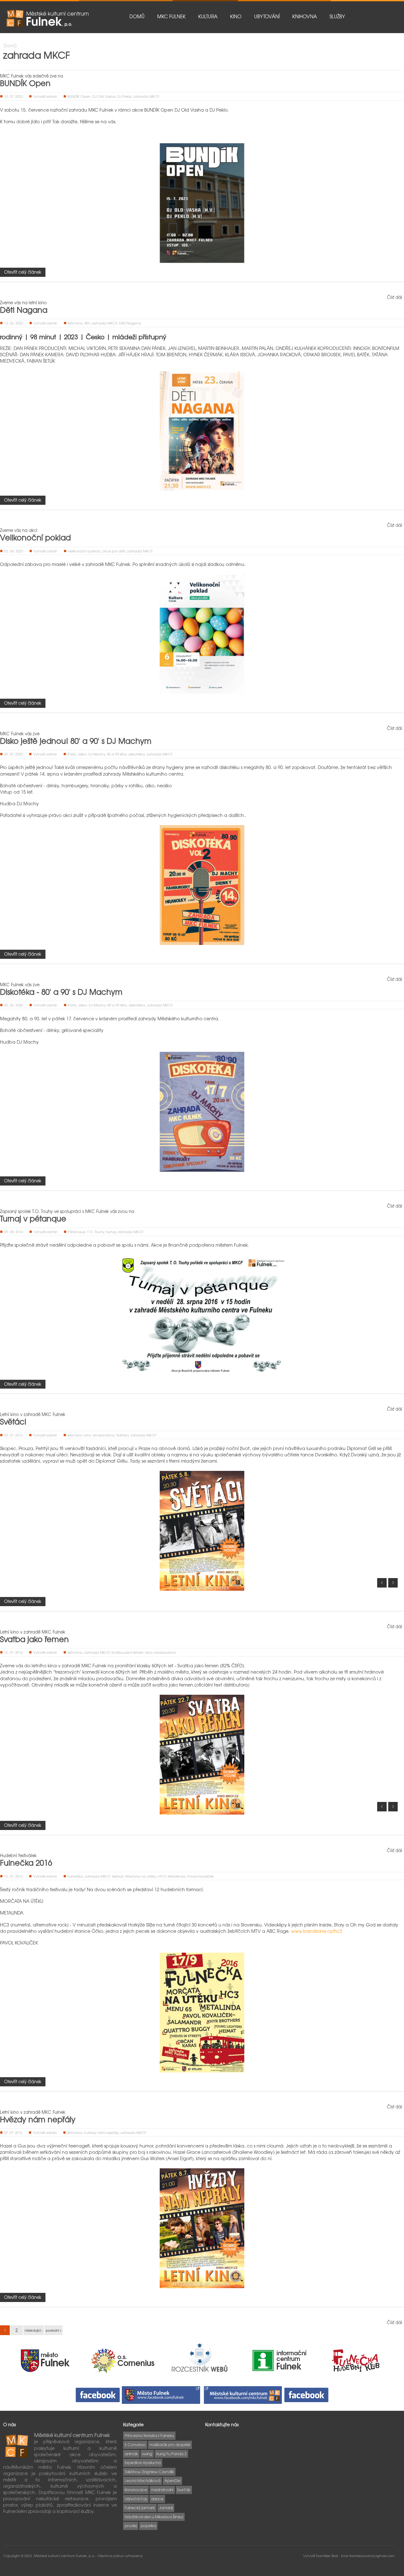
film (87, 323)
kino (88, 1435)
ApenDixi (172, 2480)
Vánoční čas (136, 2499)
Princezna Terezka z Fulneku (149, 2435)
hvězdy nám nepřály (101, 2132)
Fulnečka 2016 (26, 1862)
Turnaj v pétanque (33, 1218)
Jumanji (166, 2508)
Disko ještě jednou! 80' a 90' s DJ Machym (76, 741)
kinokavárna (104, 1435)
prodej (131, 2526)
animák (131, 2454)
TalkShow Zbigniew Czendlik (149, 2472)
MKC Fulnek (171, 16)
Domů (137, 16)
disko (82, 754)
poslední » (53, 2330)
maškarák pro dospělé (170, 2445)
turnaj (111, 1232)
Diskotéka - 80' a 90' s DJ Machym (61, 992)
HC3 (162, 1876)
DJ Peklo (125, 96)
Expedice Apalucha (143, 2462)
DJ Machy (97, 754)
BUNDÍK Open (25, 83)
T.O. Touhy (96, 1232)
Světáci (13, 1421)
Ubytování (267, 16)
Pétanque (77, 1232)
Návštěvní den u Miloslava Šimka (154, 2517)
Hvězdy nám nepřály (38, 2119)
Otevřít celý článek (23, 272)
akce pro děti (114, 551)
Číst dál (395, 297)
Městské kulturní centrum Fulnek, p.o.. (65, 2556)
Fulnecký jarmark (140, 2508)
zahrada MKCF (146, 96)
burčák (184, 2490)
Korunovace (136, 2490)
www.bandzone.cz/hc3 (317, 1931)
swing (147, 2454)
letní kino (75, 323)
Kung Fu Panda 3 (171, 2454)
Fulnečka (75, 1876)
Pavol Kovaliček (201, 1876)
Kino (236, 16)
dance (157, 2499)
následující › (34, 2330)
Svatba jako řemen (34, 1639)
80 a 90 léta (117, 754)
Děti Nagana (24, 310)
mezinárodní (162, 2490)
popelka (148, 2526)
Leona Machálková (143, 2480)
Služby (337, 16)
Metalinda (176, 1876)
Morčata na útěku (141, 1876)
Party (72, 754)
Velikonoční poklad (35, 537)
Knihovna (305, 16)
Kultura (208, 16)
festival (118, 1876)
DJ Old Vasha (104, 96)
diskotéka (137, 754)
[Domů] (47, 18)
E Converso (135, 2445)
